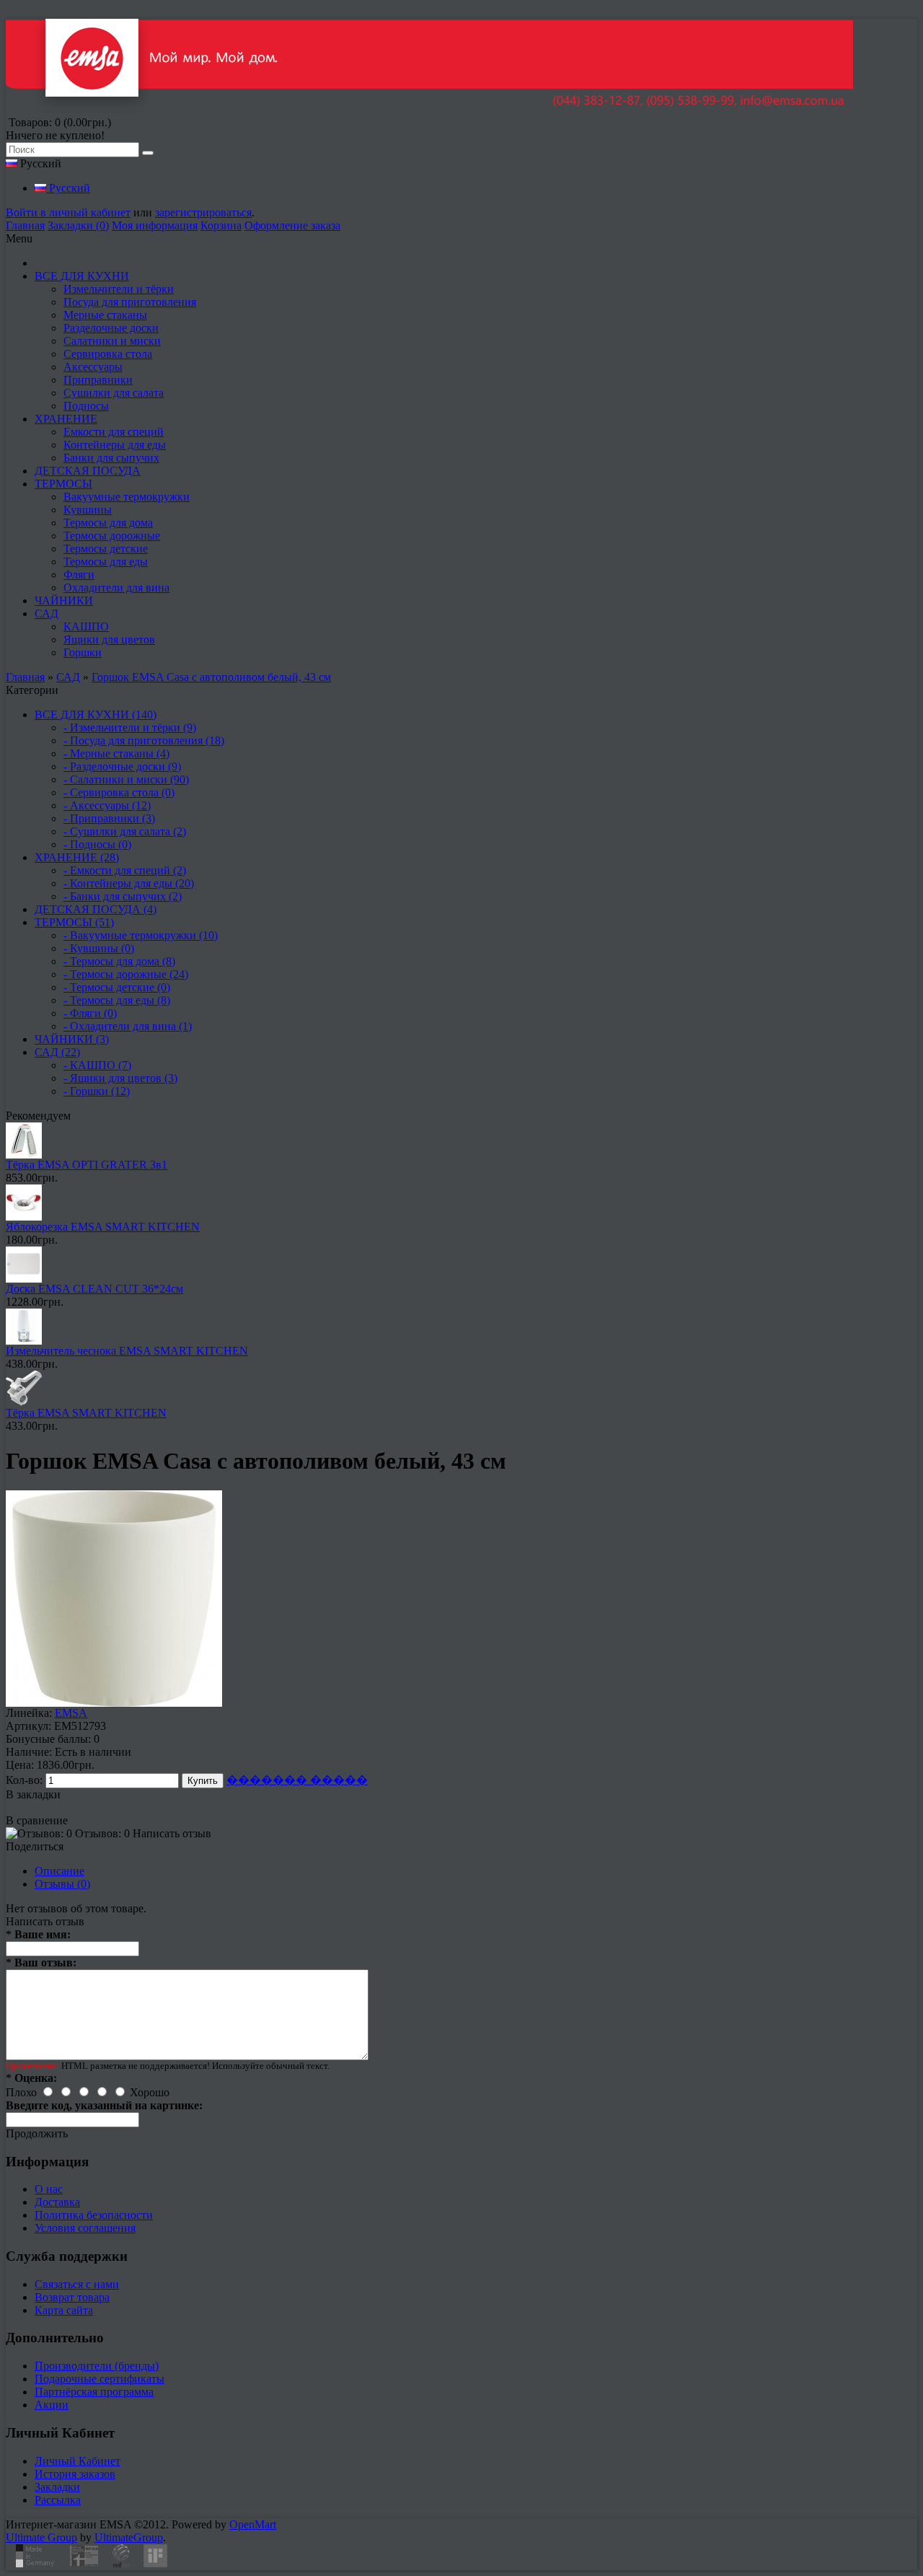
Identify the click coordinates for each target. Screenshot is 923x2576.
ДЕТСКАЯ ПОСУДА (88, 471)
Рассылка (58, 2500)
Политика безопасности (94, 2215)
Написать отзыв (172, 1833)
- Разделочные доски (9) (122, 766)
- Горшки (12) (97, 1091)
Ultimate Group (41, 2537)
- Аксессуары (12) (107, 805)
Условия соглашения (85, 2228)
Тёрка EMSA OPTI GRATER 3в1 (87, 1165)
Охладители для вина (116, 588)
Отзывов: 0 (102, 1833)
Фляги (79, 575)
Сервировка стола (108, 354)
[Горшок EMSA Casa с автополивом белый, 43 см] (114, 1703)
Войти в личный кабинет (68, 212)
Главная (25, 225)
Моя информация (155, 225)
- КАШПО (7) (97, 1065)
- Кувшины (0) (99, 948)
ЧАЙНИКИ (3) (72, 1039)
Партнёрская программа (94, 2392)
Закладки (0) (78, 225)
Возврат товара (72, 2297)
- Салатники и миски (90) (126, 779)
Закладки (57, 2487)
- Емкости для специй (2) (125, 870)
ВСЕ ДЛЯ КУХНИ (82, 276)
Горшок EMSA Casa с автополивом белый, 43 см (211, 677)
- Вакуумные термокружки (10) (141, 935)
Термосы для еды (106, 562)
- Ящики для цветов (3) (120, 1078)
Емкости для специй (114, 432)
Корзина (221, 225)
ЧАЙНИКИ (64, 601)
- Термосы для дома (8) (119, 961)
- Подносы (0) (97, 844)
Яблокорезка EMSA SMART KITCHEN (103, 1227)
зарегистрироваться (203, 212)
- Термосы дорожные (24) (126, 974)
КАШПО (86, 627)
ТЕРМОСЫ (63, 484)
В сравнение (37, 1820)
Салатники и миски (112, 341)
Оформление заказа (292, 225)
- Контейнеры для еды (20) (129, 883)
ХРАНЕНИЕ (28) (77, 857)
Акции (52, 2405)
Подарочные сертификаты (100, 2379)
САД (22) (57, 1052)
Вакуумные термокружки (127, 497)
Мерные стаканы (105, 315)
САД (47, 614)
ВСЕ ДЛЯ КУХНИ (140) (96, 715)
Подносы (86, 406)
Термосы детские (106, 549)
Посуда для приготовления (130, 302)
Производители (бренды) (97, 2366)
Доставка (57, 2202)
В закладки (33, 1794)
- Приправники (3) (109, 818)
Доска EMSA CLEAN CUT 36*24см (94, 1289)
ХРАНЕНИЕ (66, 419)
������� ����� (297, 1780)
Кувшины (88, 510)
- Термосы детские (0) (117, 987)
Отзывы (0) (62, 1884)
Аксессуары (93, 367)
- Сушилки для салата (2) (125, 831)
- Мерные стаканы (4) (116, 753)
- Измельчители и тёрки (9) (130, 727)
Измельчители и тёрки (119, 289)
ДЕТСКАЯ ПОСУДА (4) (96, 909)
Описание (59, 1871)
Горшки (83, 652)
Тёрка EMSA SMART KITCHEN (86, 1413)
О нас (49, 2189)
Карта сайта (64, 2310)
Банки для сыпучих (111, 458)
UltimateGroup (129, 2537)
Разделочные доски (111, 328)
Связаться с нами (77, 2284)
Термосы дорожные (112, 536)
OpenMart (253, 2524)
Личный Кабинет (78, 2461)
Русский (68, 188)
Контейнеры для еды (115, 445)
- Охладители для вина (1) (128, 1026)
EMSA (71, 1713)
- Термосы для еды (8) (117, 1000)
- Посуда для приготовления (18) (144, 740)
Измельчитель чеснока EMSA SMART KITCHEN (127, 1351)
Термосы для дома (108, 523)
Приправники (98, 380)
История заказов (75, 2474)
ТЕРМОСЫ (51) (74, 922)
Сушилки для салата (114, 393)
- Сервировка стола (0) (119, 792)
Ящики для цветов (109, 639)
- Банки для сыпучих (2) (123, 896)
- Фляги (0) (90, 1013)
